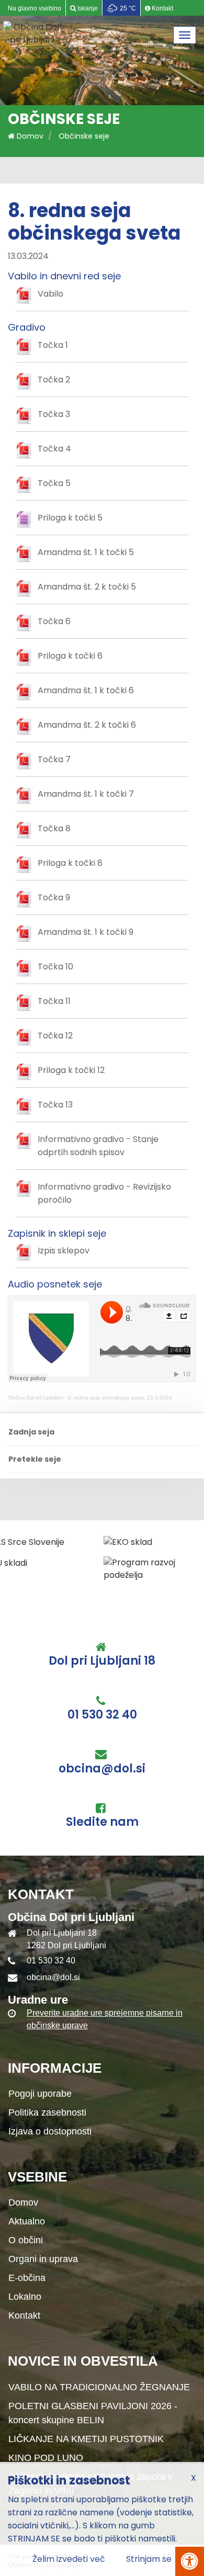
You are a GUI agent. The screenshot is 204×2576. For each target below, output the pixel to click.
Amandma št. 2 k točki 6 (87, 725)
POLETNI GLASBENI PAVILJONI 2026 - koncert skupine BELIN (93, 2413)
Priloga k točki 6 (70, 656)
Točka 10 (55, 967)
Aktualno (27, 2221)
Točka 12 (55, 1036)
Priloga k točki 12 (71, 1070)
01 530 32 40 (102, 1715)
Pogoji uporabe (40, 2094)
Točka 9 (54, 897)
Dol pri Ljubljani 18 (102, 1661)
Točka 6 (54, 621)
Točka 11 (54, 1001)
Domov (29, 136)
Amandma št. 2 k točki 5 (87, 587)
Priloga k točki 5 (70, 518)
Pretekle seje (35, 1459)
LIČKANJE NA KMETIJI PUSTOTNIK (86, 2439)
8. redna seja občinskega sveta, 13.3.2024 (120, 1398)
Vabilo (50, 294)
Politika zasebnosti (47, 2112)
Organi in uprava (43, 2259)
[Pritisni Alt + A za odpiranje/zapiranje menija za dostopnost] (190, 2561)
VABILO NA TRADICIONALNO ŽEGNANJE (99, 2387)
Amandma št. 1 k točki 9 (86, 932)
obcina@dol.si (102, 1769)
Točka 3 (54, 414)
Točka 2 (54, 380)
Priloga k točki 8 (70, 863)
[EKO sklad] (32, 1542)
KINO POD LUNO (46, 2458)
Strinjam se (149, 2559)
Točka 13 (55, 1105)
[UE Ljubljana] (156, 1542)
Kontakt (24, 2315)
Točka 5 (54, 483)
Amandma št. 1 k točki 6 (86, 690)
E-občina (27, 2278)
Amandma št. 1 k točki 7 (86, 794)
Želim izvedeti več (69, 2559)
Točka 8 (54, 828)
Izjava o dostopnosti (50, 2131)
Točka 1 (53, 345)
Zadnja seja (31, 1432)
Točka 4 (54, 449)
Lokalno (25, 2297)
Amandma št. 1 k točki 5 (86, 552)
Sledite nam (102, 1822)
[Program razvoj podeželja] (58, 1569)
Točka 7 (54, 759)
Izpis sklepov (64, 1251)
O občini (26, 2240)
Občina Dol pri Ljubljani (36, 1398)
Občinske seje (84, 136)
